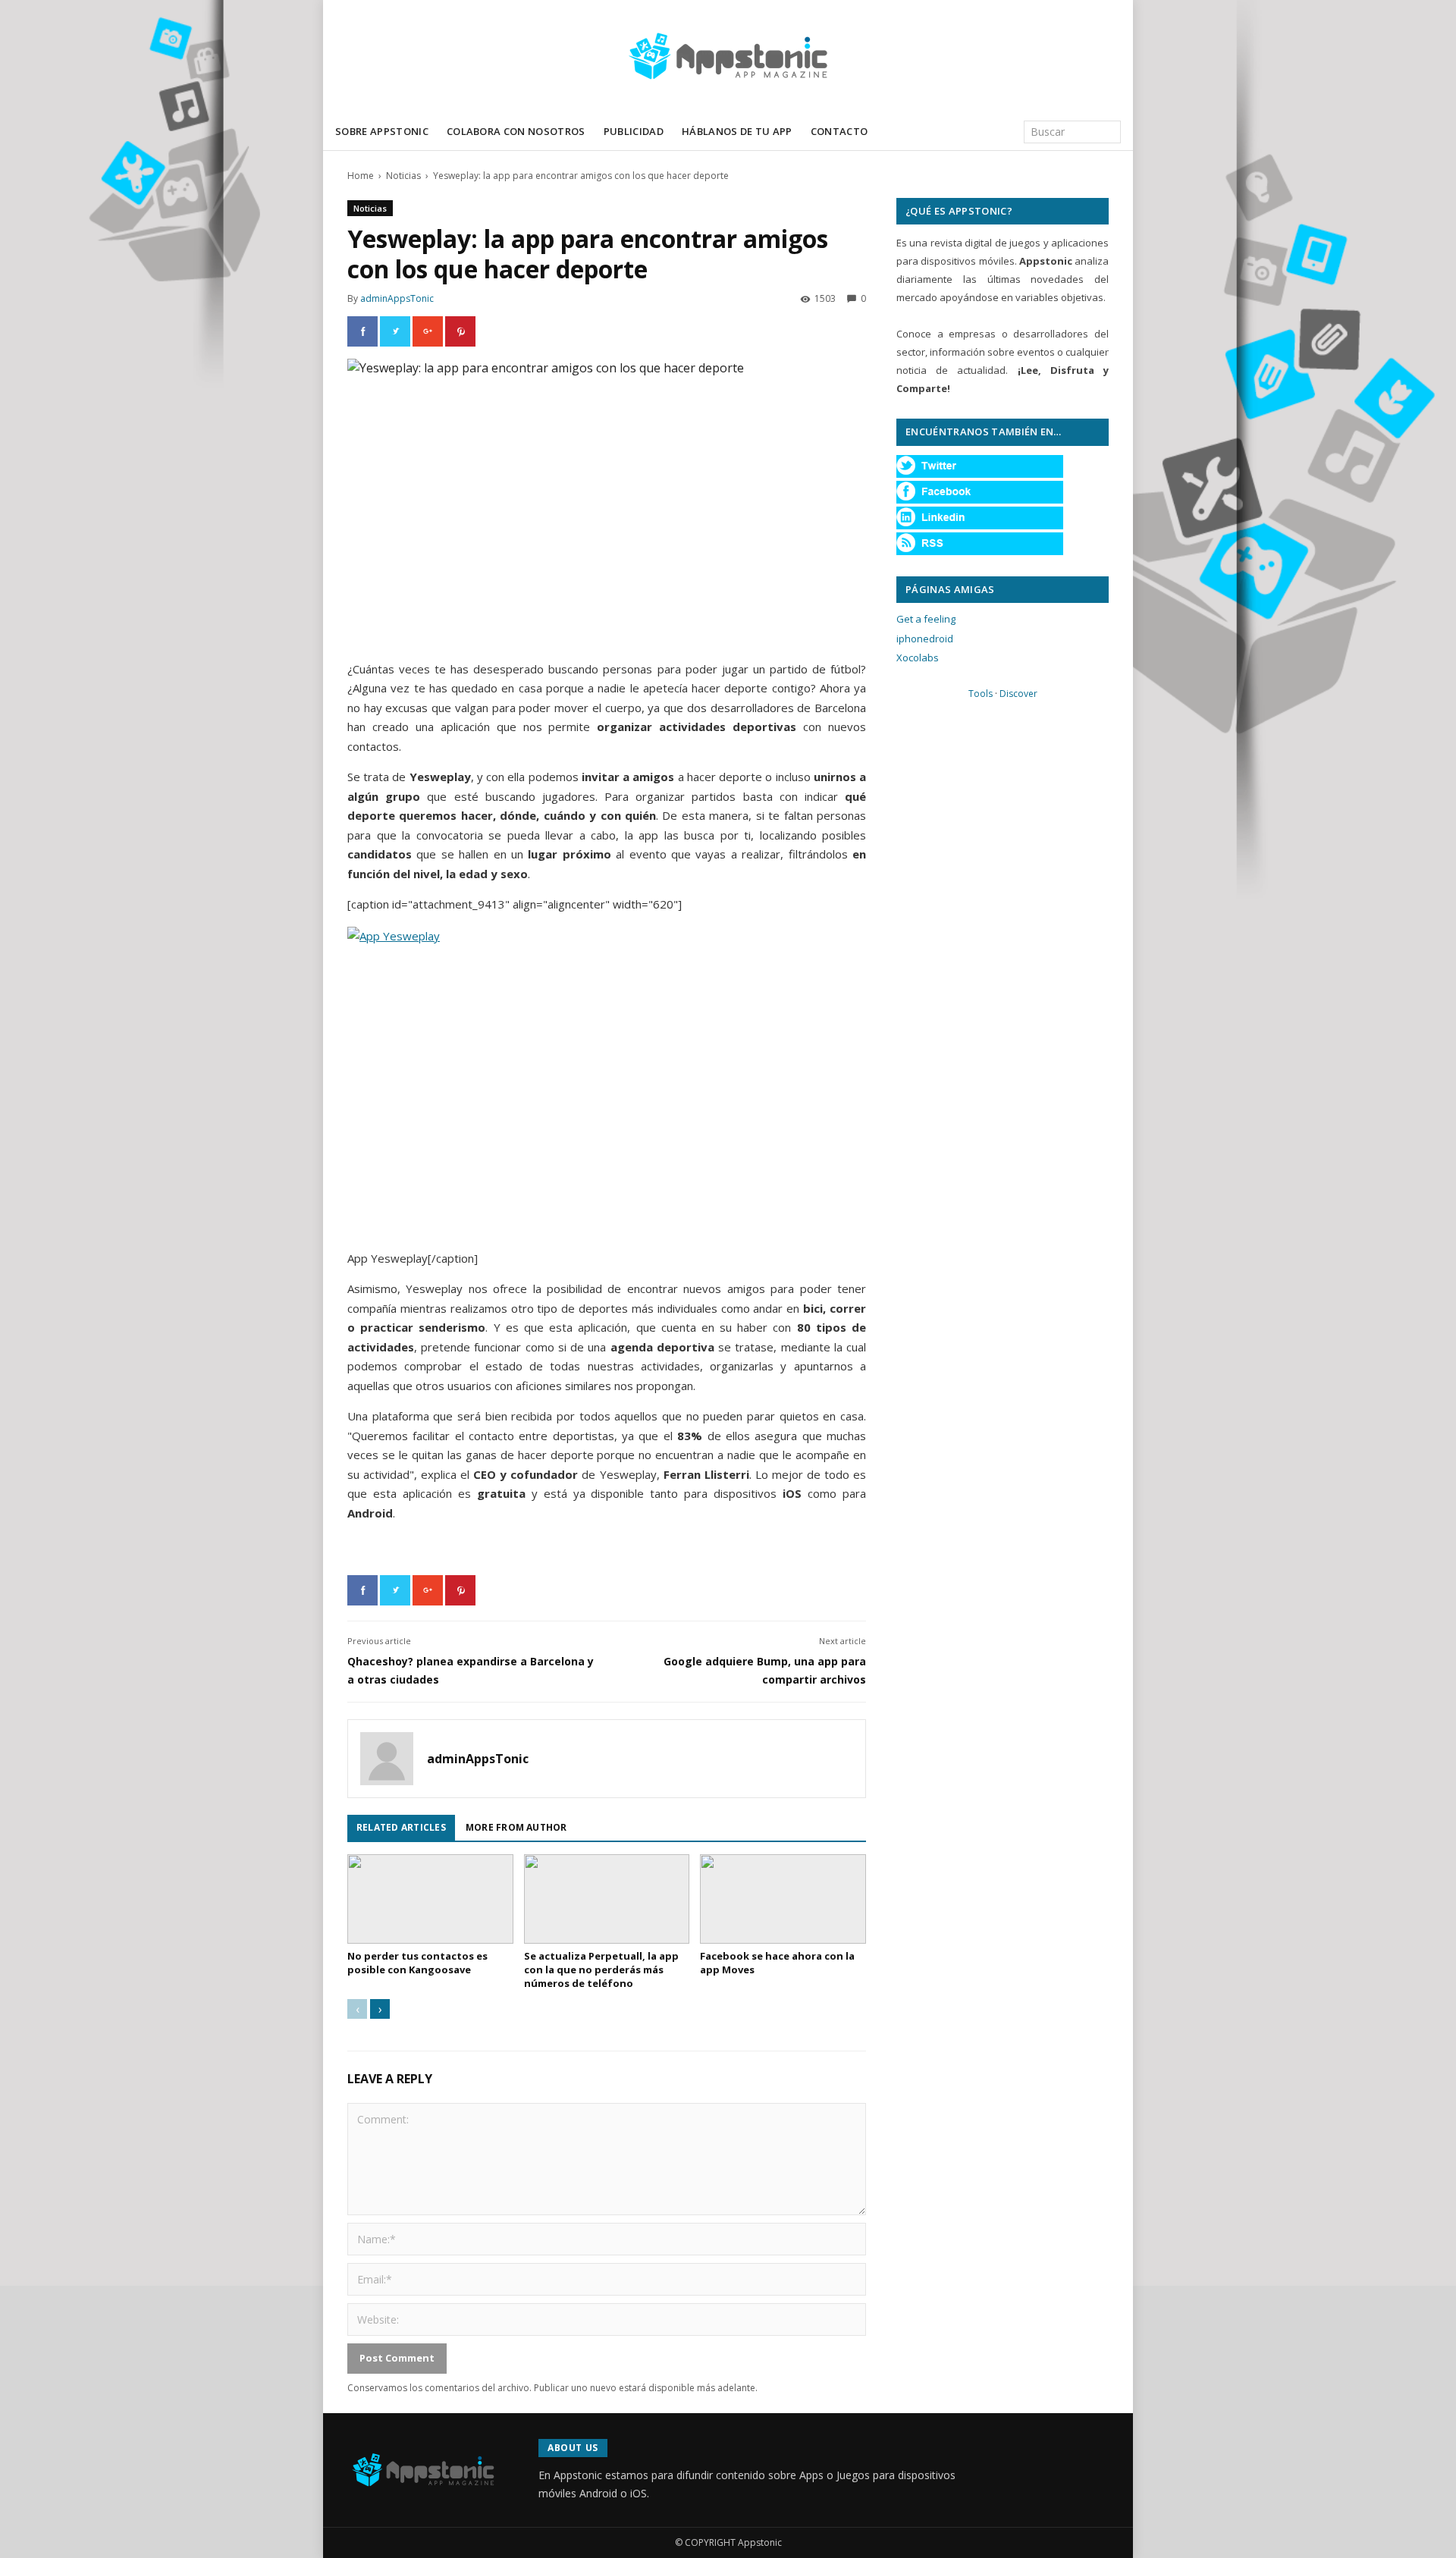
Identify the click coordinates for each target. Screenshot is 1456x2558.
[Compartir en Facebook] (362, 331)
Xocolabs (918, 658)
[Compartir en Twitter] (395, 331)
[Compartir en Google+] (428, 331)
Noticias (403, 176)
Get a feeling (926, 619)
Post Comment (397, 2358)
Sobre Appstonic (382, 131)
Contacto (839, 131)
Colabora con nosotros (516, 131)
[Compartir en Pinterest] (460, 331)
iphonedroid (925, 639)
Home (361, 176)
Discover (1018, 694)
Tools (981, 694)
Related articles (401, 1827)
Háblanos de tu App (737, 131)
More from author (516, 1827)
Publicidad (634, 131)
